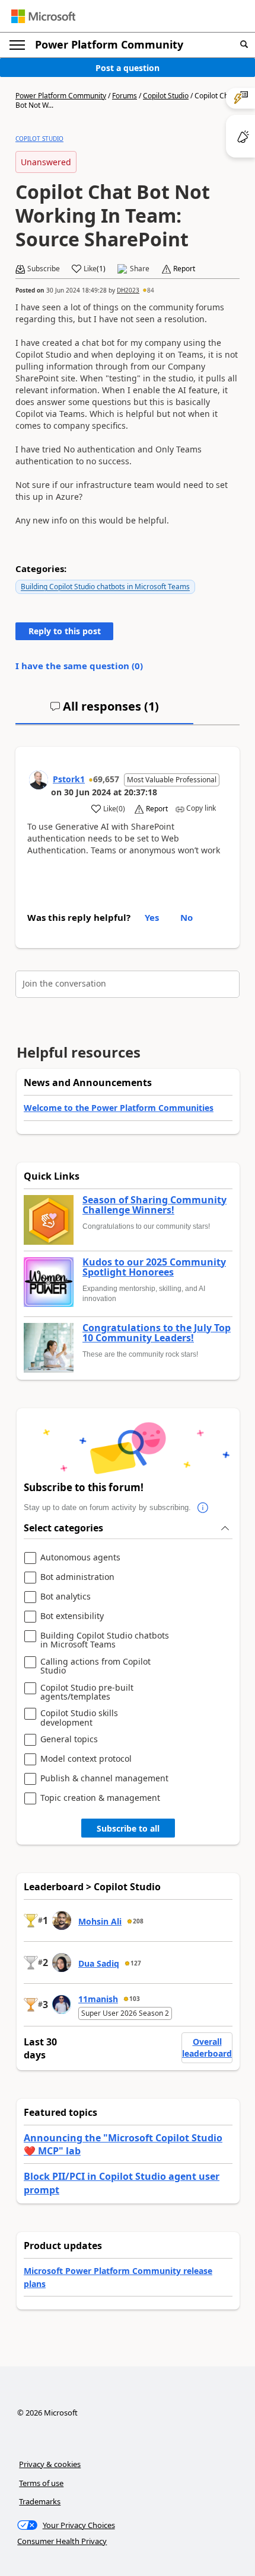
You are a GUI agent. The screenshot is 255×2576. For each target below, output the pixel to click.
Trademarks (40, 2501)
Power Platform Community (109, 44)
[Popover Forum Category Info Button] (203, 1508)
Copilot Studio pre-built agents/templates (87, 1692)
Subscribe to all (128, 1828)
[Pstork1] (39, 780)
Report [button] (184, 269)
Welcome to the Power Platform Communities (119, 1108)
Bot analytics (66, 1597)
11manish (98, 1999)
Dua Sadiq (99, 1963)
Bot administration (77, 1577)
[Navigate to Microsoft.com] (43, 16)
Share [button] (140, 269)
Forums (125, 96)
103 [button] (135, 1999)
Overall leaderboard (207, 2047)
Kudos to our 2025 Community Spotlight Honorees (154, 1268)
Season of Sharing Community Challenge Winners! (154, 1205)
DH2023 (128, 290)
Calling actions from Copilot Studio (95, 1666)
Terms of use (41, 2483)
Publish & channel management (104, 1779)
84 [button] (151, 290)
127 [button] (136, 1963)
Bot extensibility (72, 1616)
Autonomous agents (80, 1558)
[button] (244, 45)
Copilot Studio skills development (79, 1718)
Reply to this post (65, 631)
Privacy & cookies (50, 2464)
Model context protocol (86, 1759)
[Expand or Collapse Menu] (17, 45)
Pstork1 (69, 779)
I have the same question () (79, 666)
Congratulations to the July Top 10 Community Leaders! (157, 1333)
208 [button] (138, 1921)
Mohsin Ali (100, 1921)
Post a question (128, 68)
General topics (69, 1740)
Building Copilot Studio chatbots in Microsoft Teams (105, 587)
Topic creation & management (100, 1798)
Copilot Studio (166, 96)
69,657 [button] (106, 779)
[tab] (104, 711)
